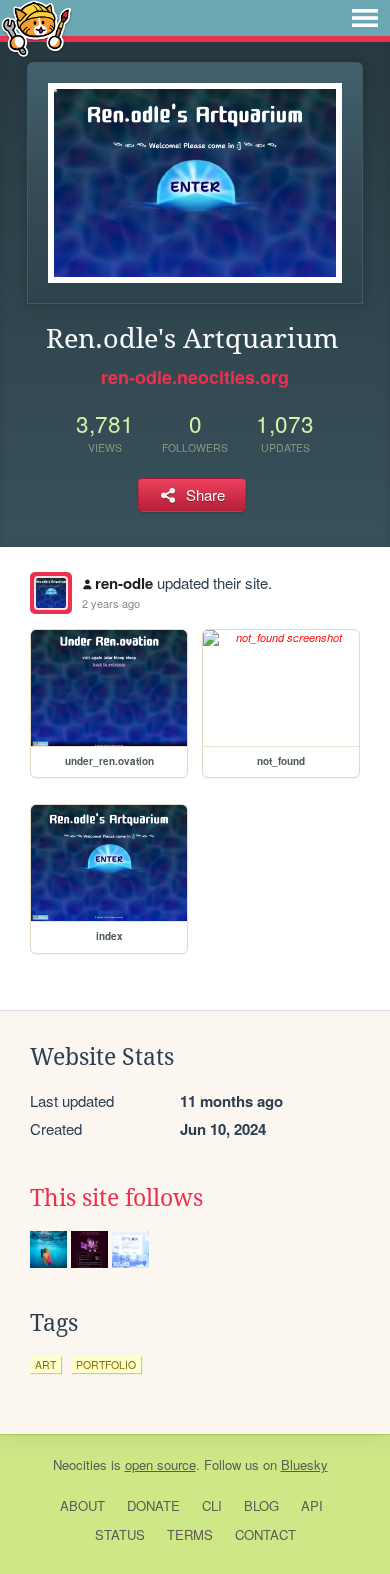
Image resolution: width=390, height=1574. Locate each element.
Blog (261, 1505)
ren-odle (124, 583)
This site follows (116, 1198)
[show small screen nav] (365, 18)
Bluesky (304, 1464)
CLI (212, 1505)
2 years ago (111, 603)
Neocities (80, 1464)
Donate (153, 1505)
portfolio (106, 1364)
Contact (265, 1534)
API (312, 1505)
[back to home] (36, 27)
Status (120, 1534)
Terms (190, 1534)
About (82, 1505)
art (45, 1364)
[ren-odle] (51, 593)
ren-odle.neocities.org (195, 377)
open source (160, 1464)
